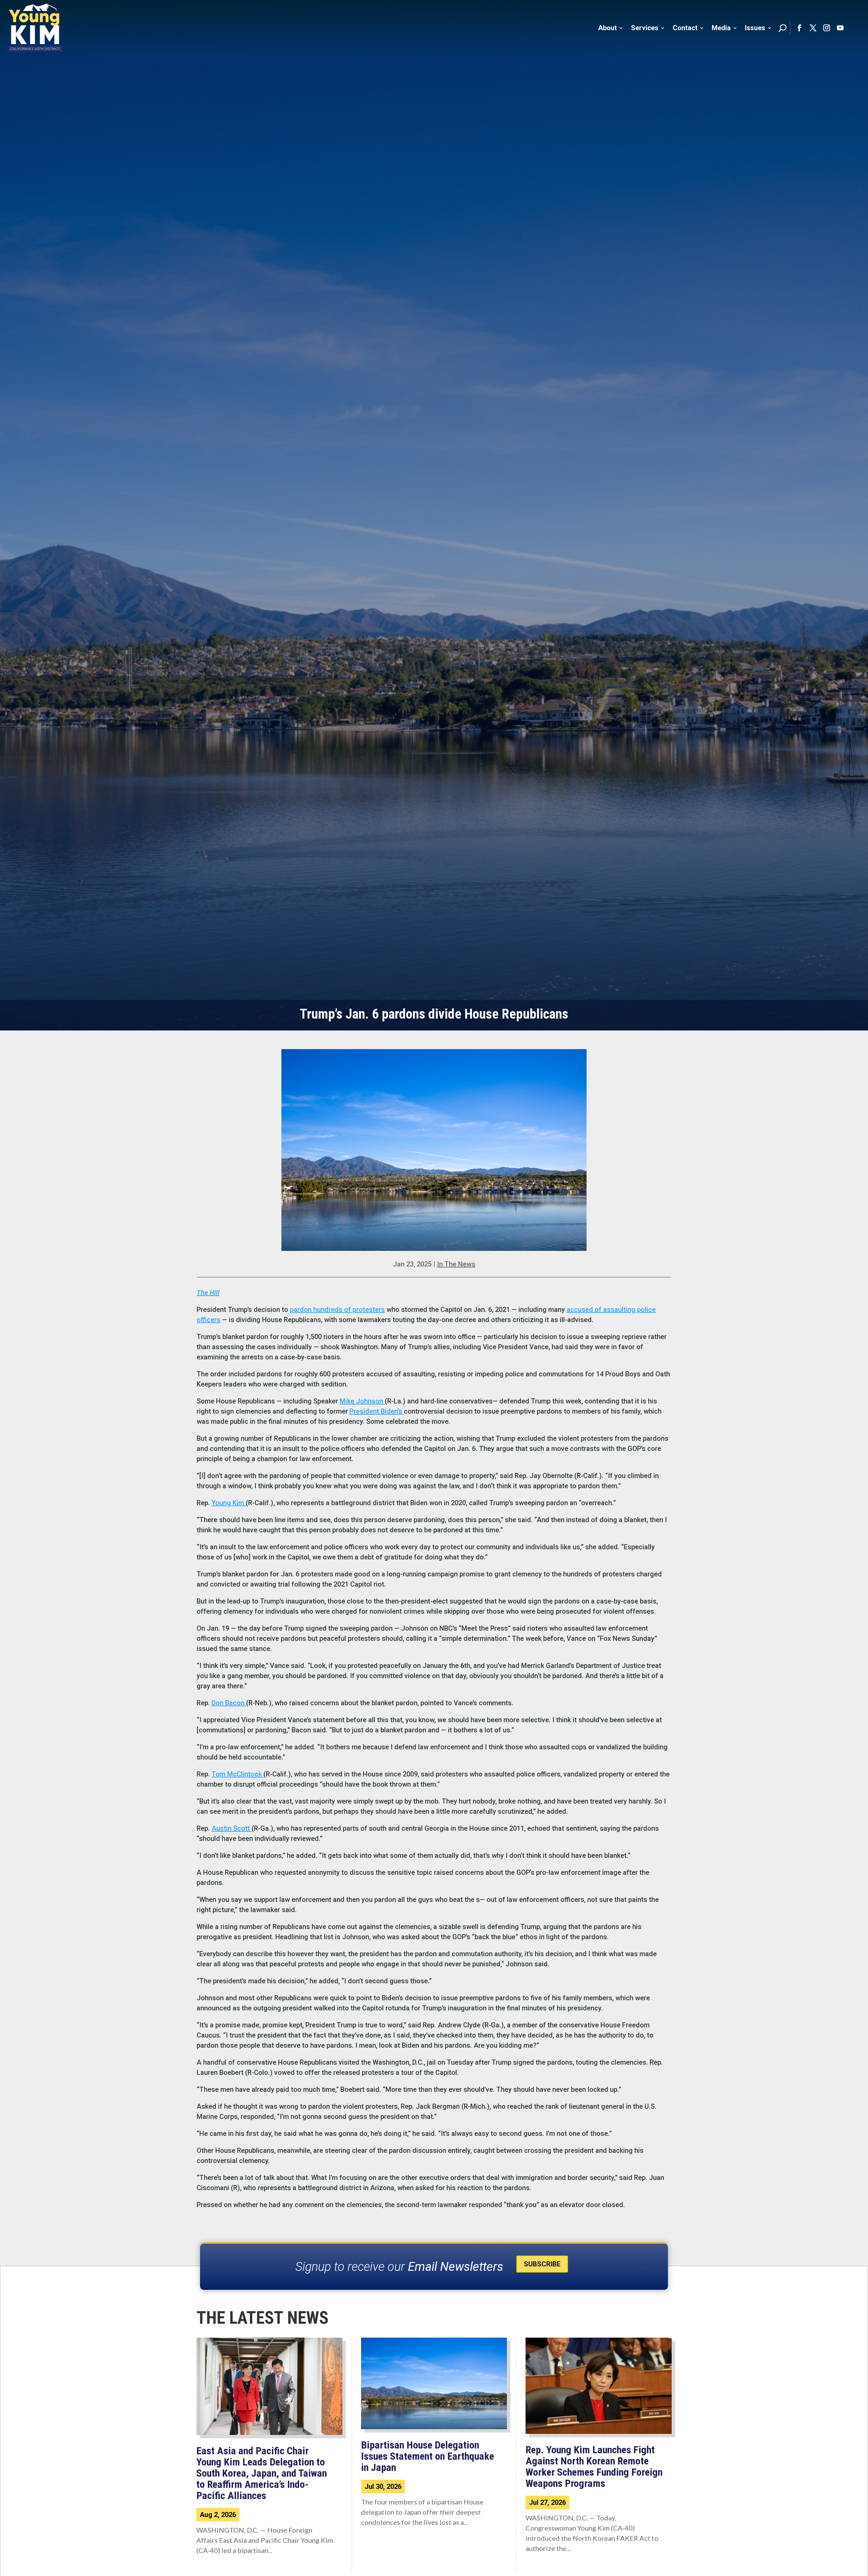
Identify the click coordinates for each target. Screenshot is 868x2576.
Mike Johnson (362, 1401)
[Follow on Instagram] (827, 28)
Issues (755, 28)
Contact (685, 28)
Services (645, 28)
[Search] (783, 28)
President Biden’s (377, 1411)
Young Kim (229, 1503)
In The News (456, 1264)
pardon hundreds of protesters (337, 1310)
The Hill (208, 1293)
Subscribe (542, 2264)
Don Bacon (229, 1703)
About (607, 28)
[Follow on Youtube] (840, 28)
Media (721, 28)
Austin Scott (232, 1828)
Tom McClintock (238, 1774)
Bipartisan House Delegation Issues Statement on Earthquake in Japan (428, 2456)
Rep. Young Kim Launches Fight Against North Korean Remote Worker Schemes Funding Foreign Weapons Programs (594, 2466)
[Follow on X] (813, 28)
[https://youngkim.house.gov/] (35, 28)
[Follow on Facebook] (800, 28)
